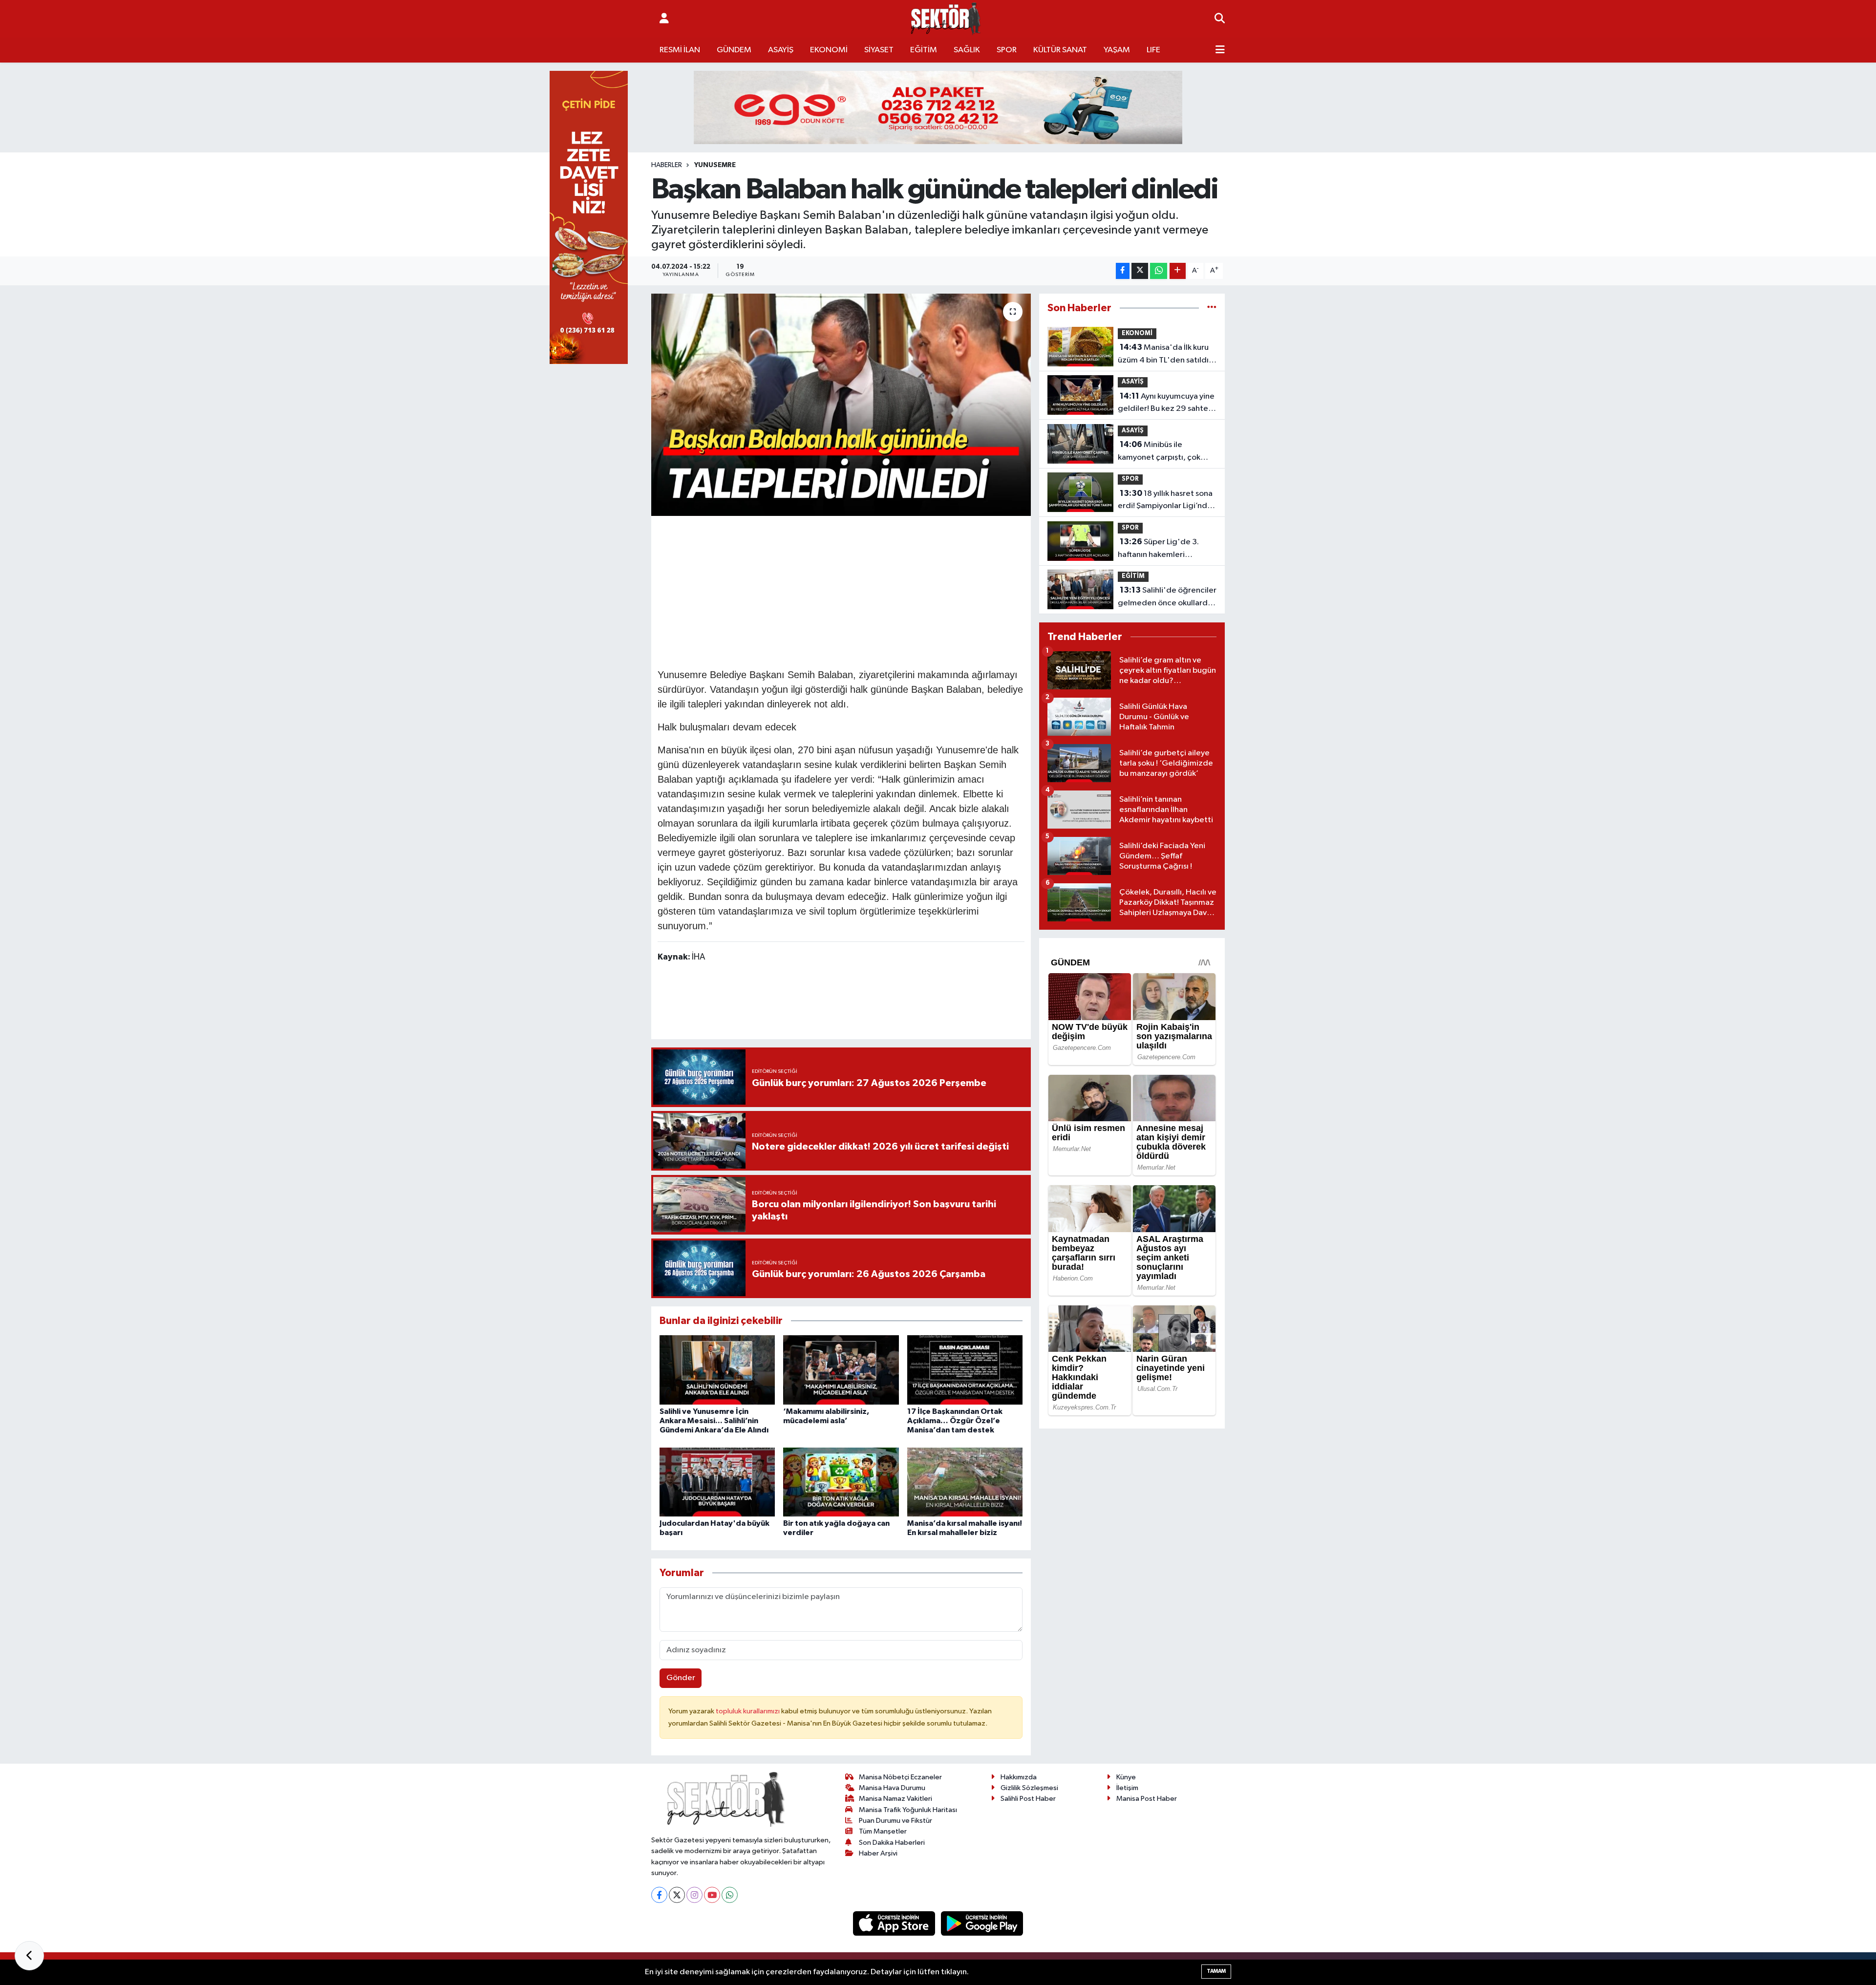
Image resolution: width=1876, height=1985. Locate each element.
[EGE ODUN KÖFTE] (938, 107)
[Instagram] (694, 1895)
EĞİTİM (924, 50)
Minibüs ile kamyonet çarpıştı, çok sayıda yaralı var (1159, 452)
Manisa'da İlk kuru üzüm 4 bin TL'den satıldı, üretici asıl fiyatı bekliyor (1164, 355)
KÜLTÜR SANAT (1060, 50)
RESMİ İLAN (680, 50)
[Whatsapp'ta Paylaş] (1159, 271)
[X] (677, 1895)
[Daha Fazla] (1178, 271)
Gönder (681, 1678)
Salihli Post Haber (1028, 1799)
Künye (1126, 1777)
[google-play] (982, 1923)
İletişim (1127, 1788)
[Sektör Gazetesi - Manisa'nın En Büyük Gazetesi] (946, 19)
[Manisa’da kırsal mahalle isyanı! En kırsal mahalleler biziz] (965, 1482)
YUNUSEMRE (715, 165)
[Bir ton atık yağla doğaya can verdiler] (841, 1482)
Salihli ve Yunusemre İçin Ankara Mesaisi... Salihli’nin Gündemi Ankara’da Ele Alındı (714, 1421)
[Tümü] (1212, 308)
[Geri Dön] (29, 1956)
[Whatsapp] (730, 1895)
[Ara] (1220, 19)
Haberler (667, 165)
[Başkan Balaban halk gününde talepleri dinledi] (841, 405)
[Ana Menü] (1220, 50)
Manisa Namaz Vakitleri (895, 1799)
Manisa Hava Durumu (892, 1788)
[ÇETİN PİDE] (589, 217)
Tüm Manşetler (883, 1831)
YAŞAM (1117, 50)
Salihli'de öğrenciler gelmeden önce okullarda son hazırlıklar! (1167, 598)
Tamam (1216, 1971)
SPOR (1007, 50)
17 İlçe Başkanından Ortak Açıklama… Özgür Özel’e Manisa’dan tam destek (955, 1421)
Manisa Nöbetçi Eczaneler (900, 1777)
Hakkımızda (1019, 1777)
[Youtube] (712, 1895)
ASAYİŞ (781, 50)
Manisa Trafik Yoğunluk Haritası (908, 1810)
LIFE (1153, 50)
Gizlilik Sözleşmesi (1029, 1788)
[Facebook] (659, 1895)
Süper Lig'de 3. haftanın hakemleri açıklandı (1158, 549)
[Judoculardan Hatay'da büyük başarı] (717, 1482)
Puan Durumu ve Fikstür (895, 1821)
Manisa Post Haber (1147, 1799)
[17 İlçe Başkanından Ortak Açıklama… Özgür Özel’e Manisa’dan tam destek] (965, 1370)
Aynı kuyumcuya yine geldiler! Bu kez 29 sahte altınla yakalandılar (1166, 404)
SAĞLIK (967, 50)
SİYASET (879, 50)
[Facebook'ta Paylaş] (1123, 271)
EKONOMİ (829, 50)
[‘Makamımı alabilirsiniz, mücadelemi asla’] (841, 1370)
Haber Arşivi (878, 1853)
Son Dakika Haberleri (892, 1843)
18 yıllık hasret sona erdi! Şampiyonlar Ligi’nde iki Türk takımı (1165, 501)
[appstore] (895, 1923)
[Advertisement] (841, 591)
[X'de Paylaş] (1140, 271)
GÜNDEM (734, 50)
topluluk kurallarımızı (748, 1711)
